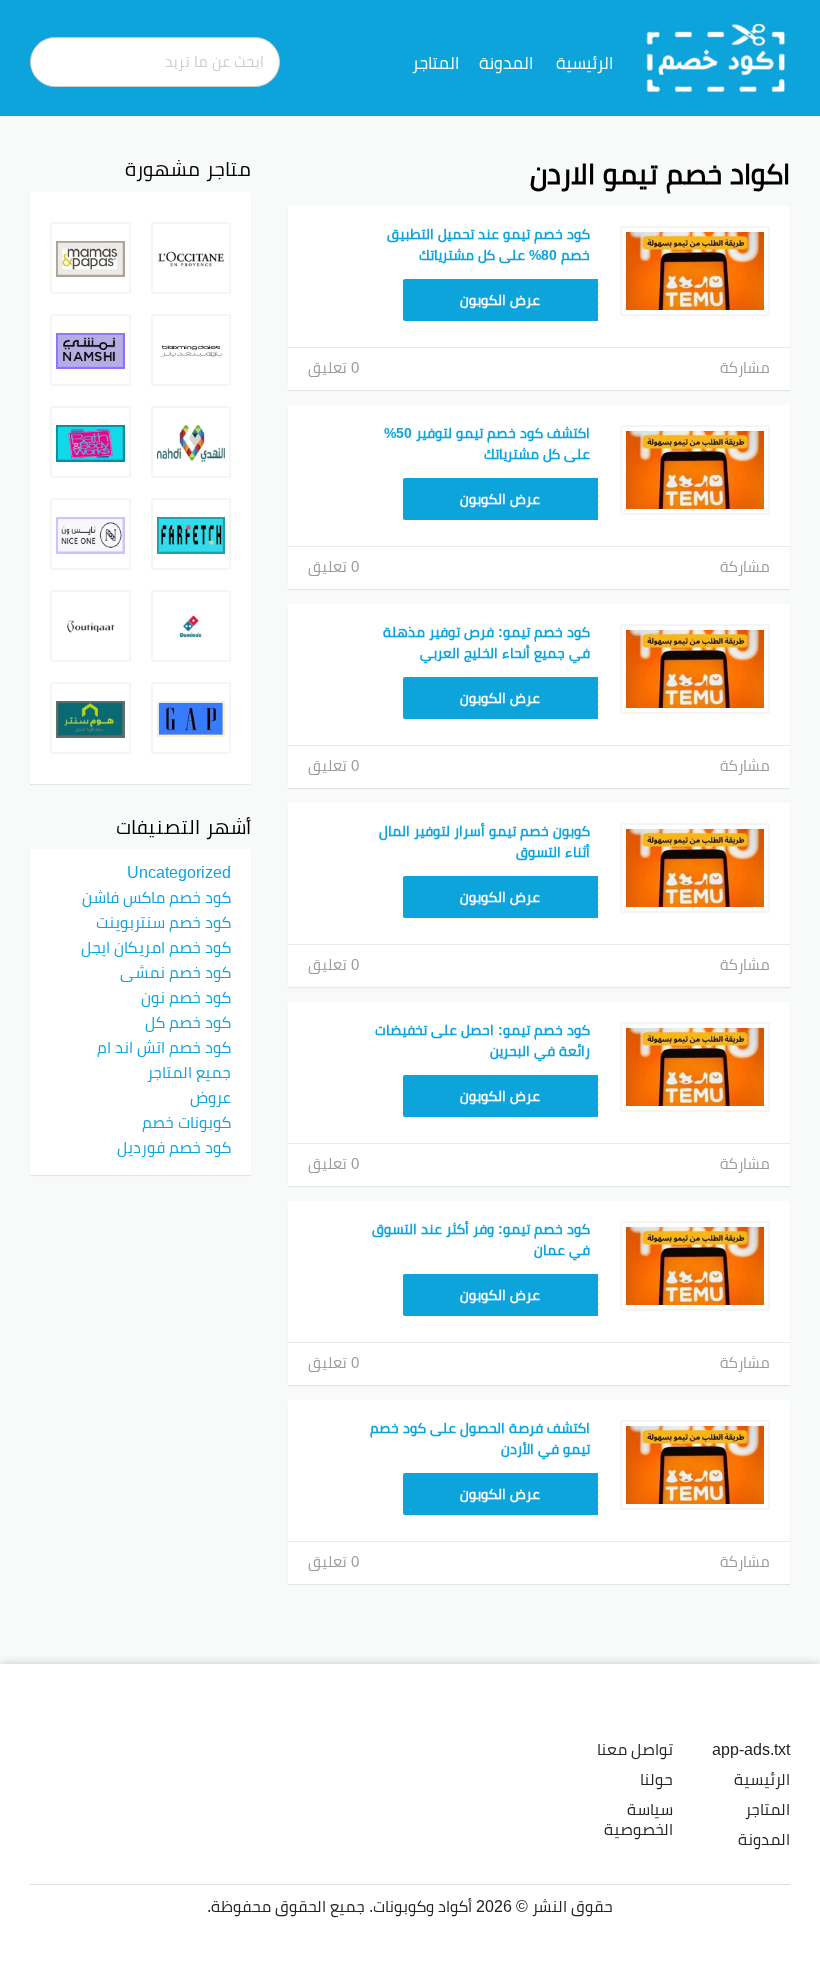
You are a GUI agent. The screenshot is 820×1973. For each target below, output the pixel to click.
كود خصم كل (188, 1022)
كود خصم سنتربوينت (163, 922)
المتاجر (435, 63)
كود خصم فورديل (174, 1147)
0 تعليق (333, 367)
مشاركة (745, 367)
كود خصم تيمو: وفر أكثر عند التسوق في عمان (481, 1239)
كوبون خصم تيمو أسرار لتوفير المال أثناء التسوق (484, 841)
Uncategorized (179, 872)
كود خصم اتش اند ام (164, 1047)
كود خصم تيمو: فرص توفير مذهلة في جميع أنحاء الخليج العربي (486, 642)
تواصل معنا (635, 1749)
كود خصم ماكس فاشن (156, 897)
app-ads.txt (751, 1749)
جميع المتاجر (189, 1072)
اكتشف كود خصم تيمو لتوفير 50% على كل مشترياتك (487, 443)
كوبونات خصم (186, 1122)
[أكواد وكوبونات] (716, 57)
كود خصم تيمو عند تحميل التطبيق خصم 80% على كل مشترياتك (488, 244)
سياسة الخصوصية (638, 1819)
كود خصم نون (186, 997)
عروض (210, 1097)
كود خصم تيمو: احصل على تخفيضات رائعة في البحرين (482, 1040)
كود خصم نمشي (175, 972)
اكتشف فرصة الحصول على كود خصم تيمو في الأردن (480, 1438)
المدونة (506, 63)
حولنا (656, 1779)
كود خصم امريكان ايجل (156, 947)
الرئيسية (584, 63)
